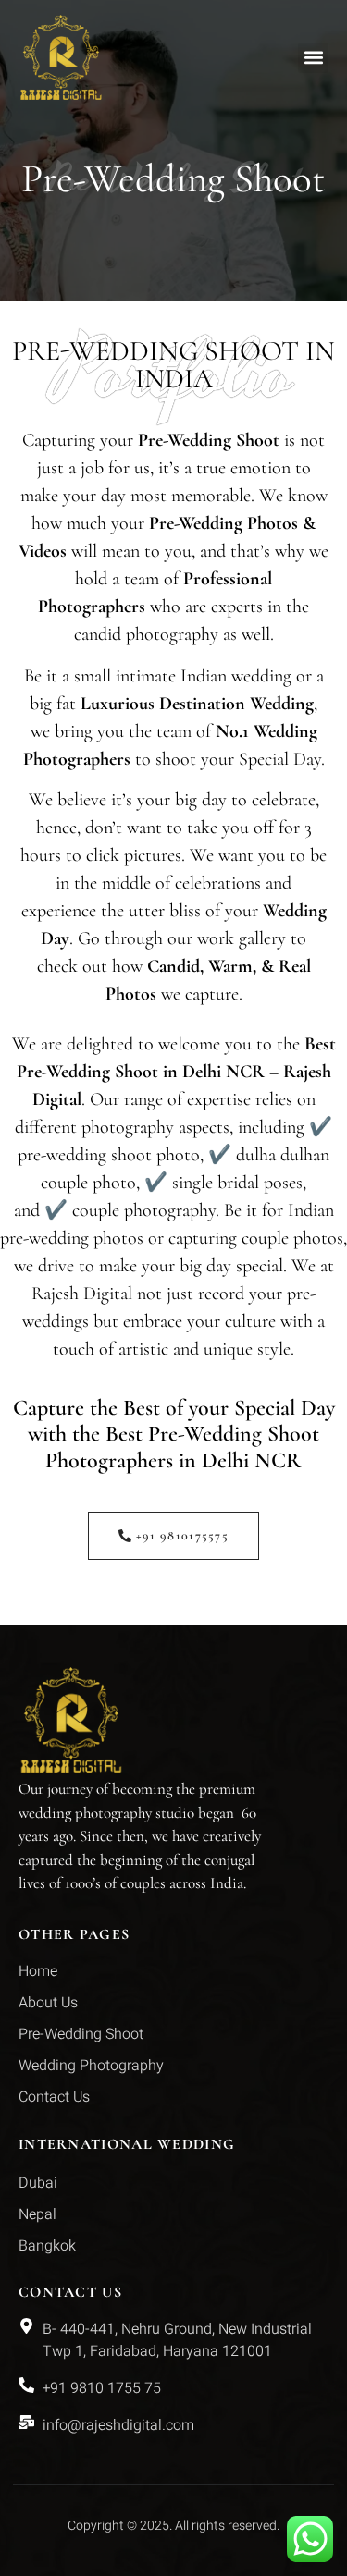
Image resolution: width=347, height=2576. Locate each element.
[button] (313, 58)
